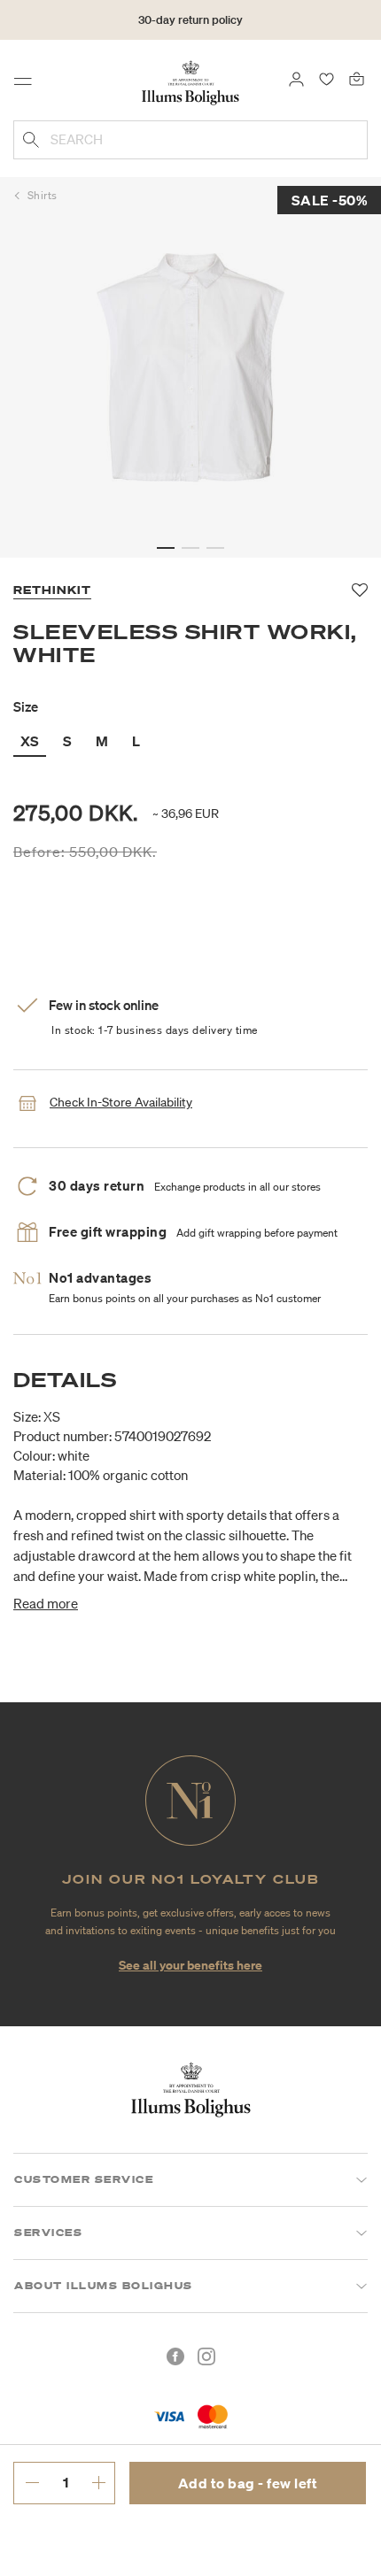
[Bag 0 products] (357, 78)
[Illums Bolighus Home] (190, 81)
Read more (46, 1603)
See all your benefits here (190, 1965)
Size (26, 706)
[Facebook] (175, 2356)
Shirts (43, 195)
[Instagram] (206, 2356)
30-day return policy (190, 20)
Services (48, 2233)
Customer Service (84, 2179)
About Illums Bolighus (104, 2286)
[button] (166, 548)
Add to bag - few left (248, 2483)
